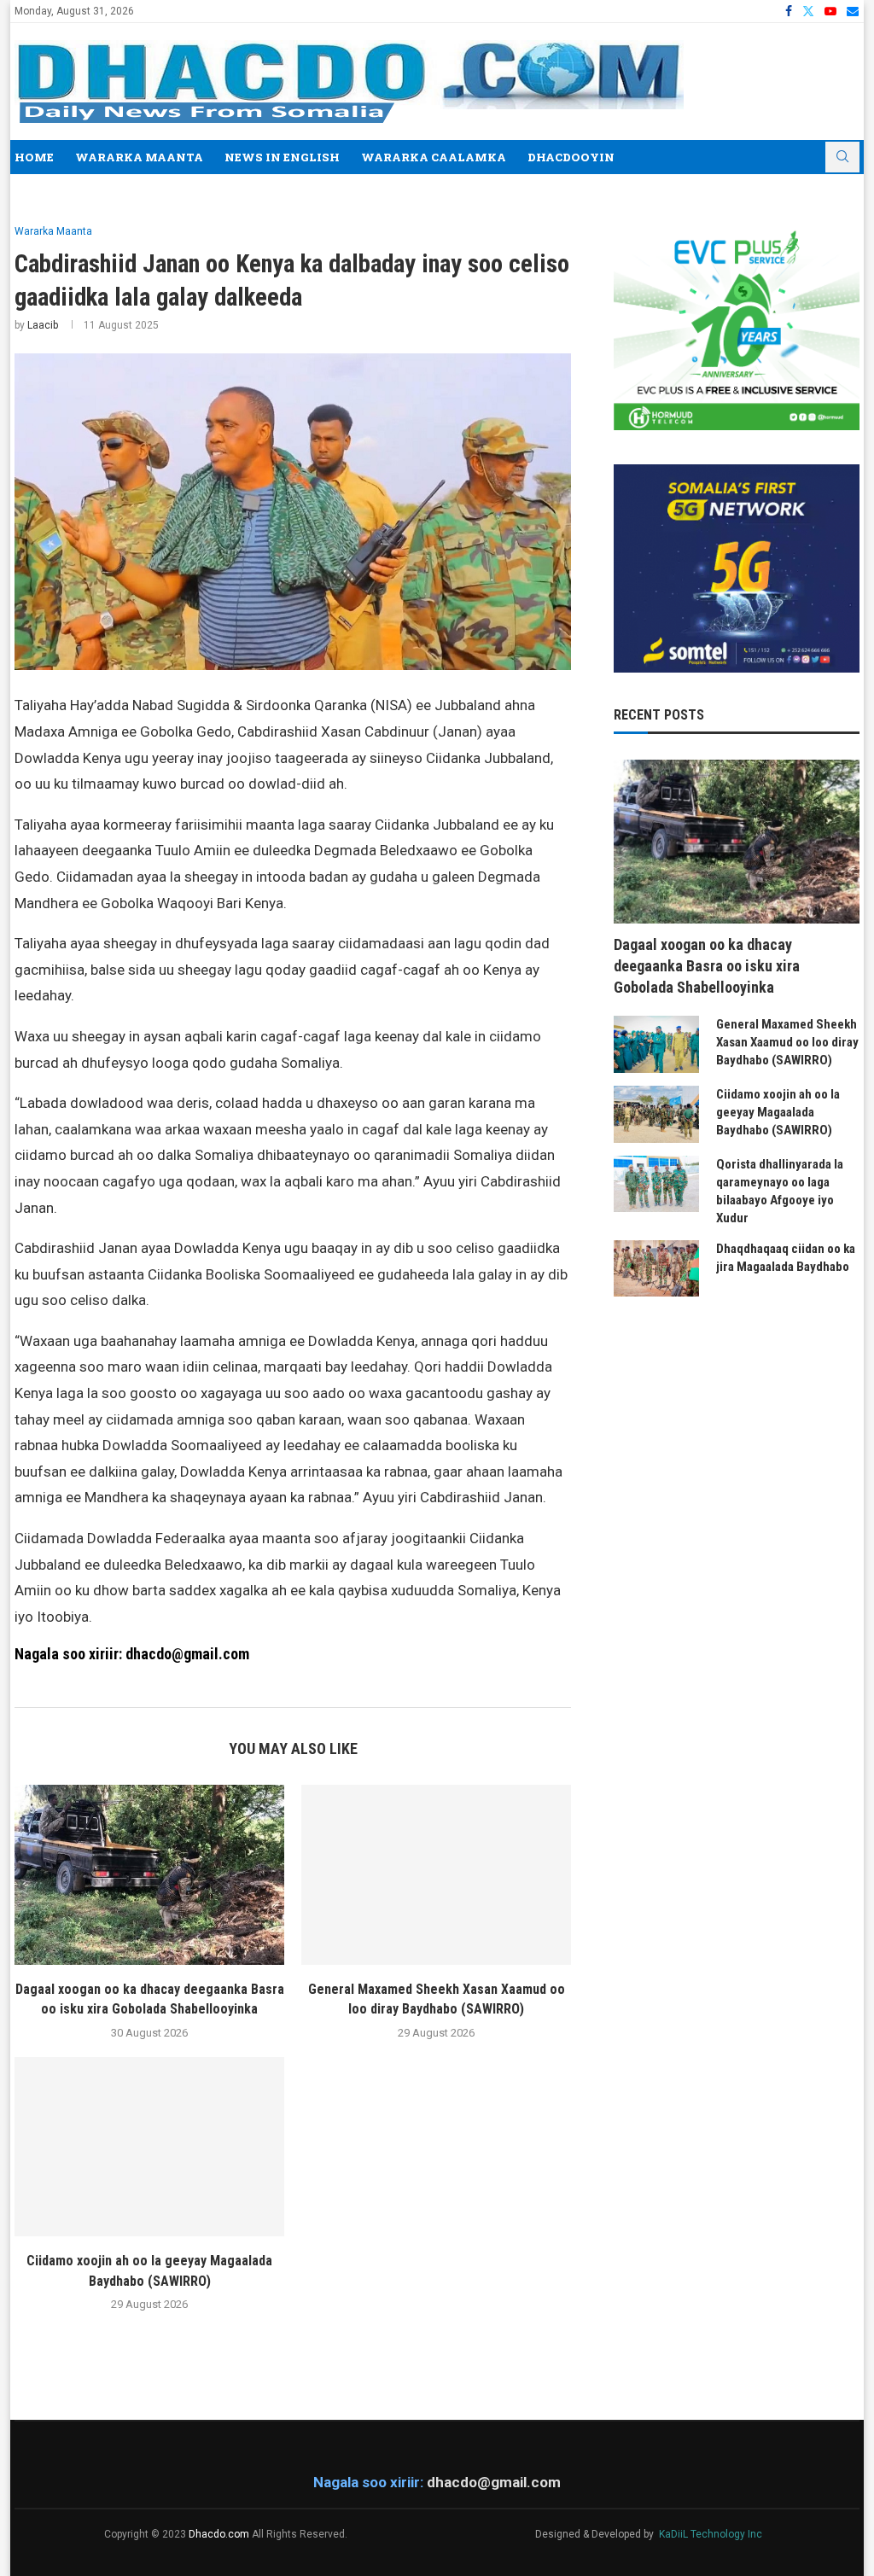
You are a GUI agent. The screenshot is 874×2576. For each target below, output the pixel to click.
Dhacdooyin (571, 157)
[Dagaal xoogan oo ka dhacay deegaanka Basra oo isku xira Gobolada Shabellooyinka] (149, 1875)
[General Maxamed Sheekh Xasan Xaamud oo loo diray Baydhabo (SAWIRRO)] (436, 1875)
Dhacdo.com (219, 2534)
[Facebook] (789, 11)
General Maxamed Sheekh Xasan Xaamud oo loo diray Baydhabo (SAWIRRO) (787, 1042)
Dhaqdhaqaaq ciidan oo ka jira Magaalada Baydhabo (786, 1258)
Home (34, 157)
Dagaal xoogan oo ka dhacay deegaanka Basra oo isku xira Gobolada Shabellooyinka (707, 966)
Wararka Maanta (139, 157)
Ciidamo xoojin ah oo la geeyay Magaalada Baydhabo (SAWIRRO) (778, 1112)
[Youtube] (830, 11)
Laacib (43, 325)
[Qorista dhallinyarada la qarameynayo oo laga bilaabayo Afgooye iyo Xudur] (656, 1184)
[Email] (853, 11)
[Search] (842, 157)
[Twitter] (808, 11)
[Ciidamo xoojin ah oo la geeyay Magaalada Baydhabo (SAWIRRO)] (149, 2147)
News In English (282, 157)
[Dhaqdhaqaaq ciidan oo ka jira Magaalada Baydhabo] (656, 1269)
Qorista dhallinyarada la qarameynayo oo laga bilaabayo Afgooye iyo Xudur (780, 1191)
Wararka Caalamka (434, 157)
